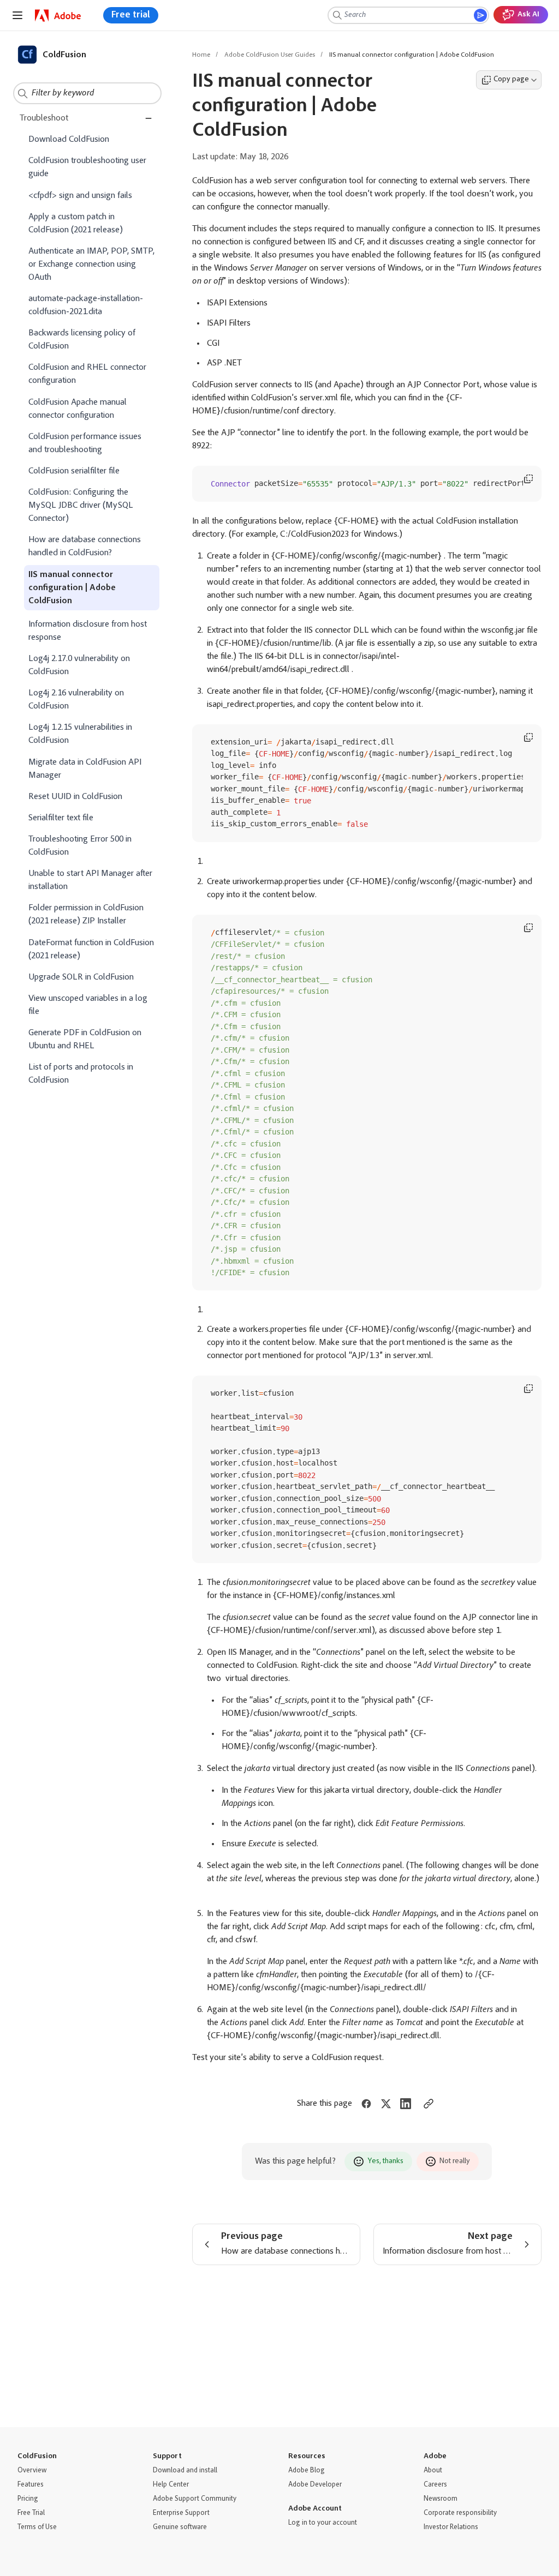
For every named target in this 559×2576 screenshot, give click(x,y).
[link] (58, 16)
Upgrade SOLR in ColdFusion (81, 977)
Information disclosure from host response (88, 631)
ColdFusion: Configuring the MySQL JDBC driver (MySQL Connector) (81, 506)
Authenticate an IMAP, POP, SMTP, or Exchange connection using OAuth (91, 265)
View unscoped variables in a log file (88, 1005)
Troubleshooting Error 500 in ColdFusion (80, 846)
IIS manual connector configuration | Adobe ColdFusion (72, 588)
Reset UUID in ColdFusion (75, 797)
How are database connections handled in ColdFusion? (85, 547)
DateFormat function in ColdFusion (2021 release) (91, 950)
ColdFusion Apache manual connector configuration (78, 409)
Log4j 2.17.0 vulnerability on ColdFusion (79, 665)
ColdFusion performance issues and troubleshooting (85, 443)
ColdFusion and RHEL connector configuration (87, 374)
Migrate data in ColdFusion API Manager (85, 769)
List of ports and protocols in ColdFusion (81, 1074)
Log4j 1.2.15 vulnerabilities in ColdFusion (80, 734)
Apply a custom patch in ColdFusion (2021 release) (76, 224)
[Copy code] (528, 479)
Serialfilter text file (61, 818)
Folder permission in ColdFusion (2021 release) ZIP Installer (86, 915)
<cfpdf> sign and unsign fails (80, 196)
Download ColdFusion (69, 140)
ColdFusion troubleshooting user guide (87, 167)
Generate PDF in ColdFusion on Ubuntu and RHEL (85, 1040)
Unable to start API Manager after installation (90, 880)
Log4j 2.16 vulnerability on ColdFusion (76, 700)
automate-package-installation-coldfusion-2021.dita (86, 305)
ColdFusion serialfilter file (74, 471)
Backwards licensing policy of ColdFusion (82, 340)
